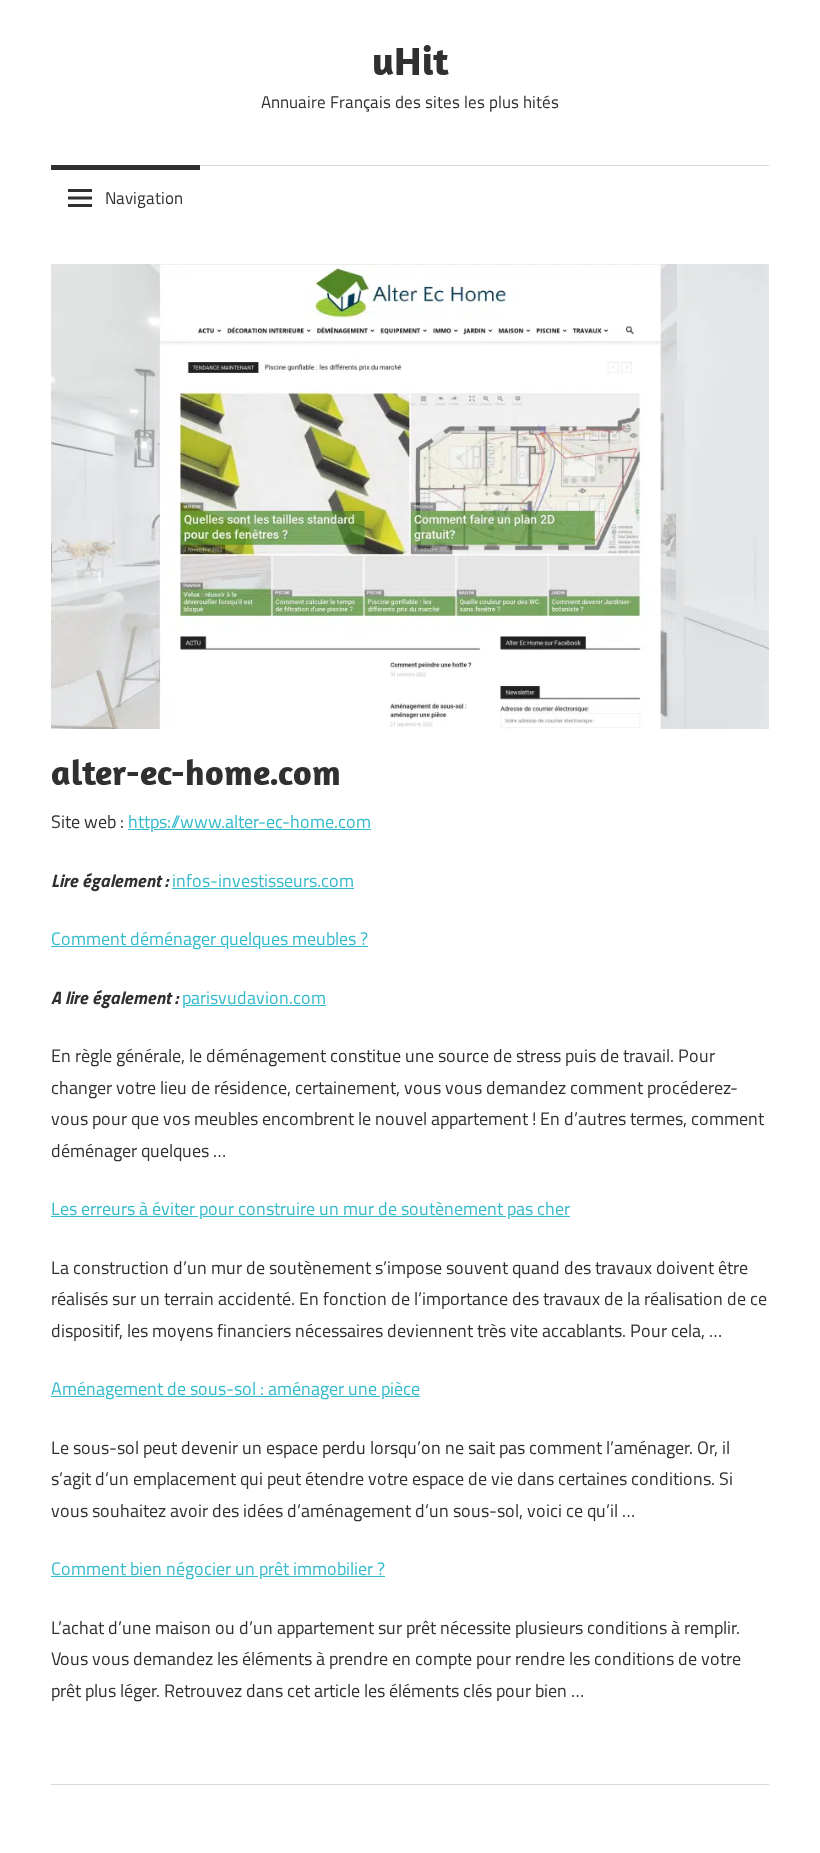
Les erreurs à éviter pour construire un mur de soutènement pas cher (310, 1208)
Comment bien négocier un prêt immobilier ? (218, 1568)
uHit (410, 60)
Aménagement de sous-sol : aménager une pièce (235, 1388)
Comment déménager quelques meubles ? (209, 938)
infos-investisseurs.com (263, 880)
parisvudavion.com (254, 997)
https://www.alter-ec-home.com (249, 821)
